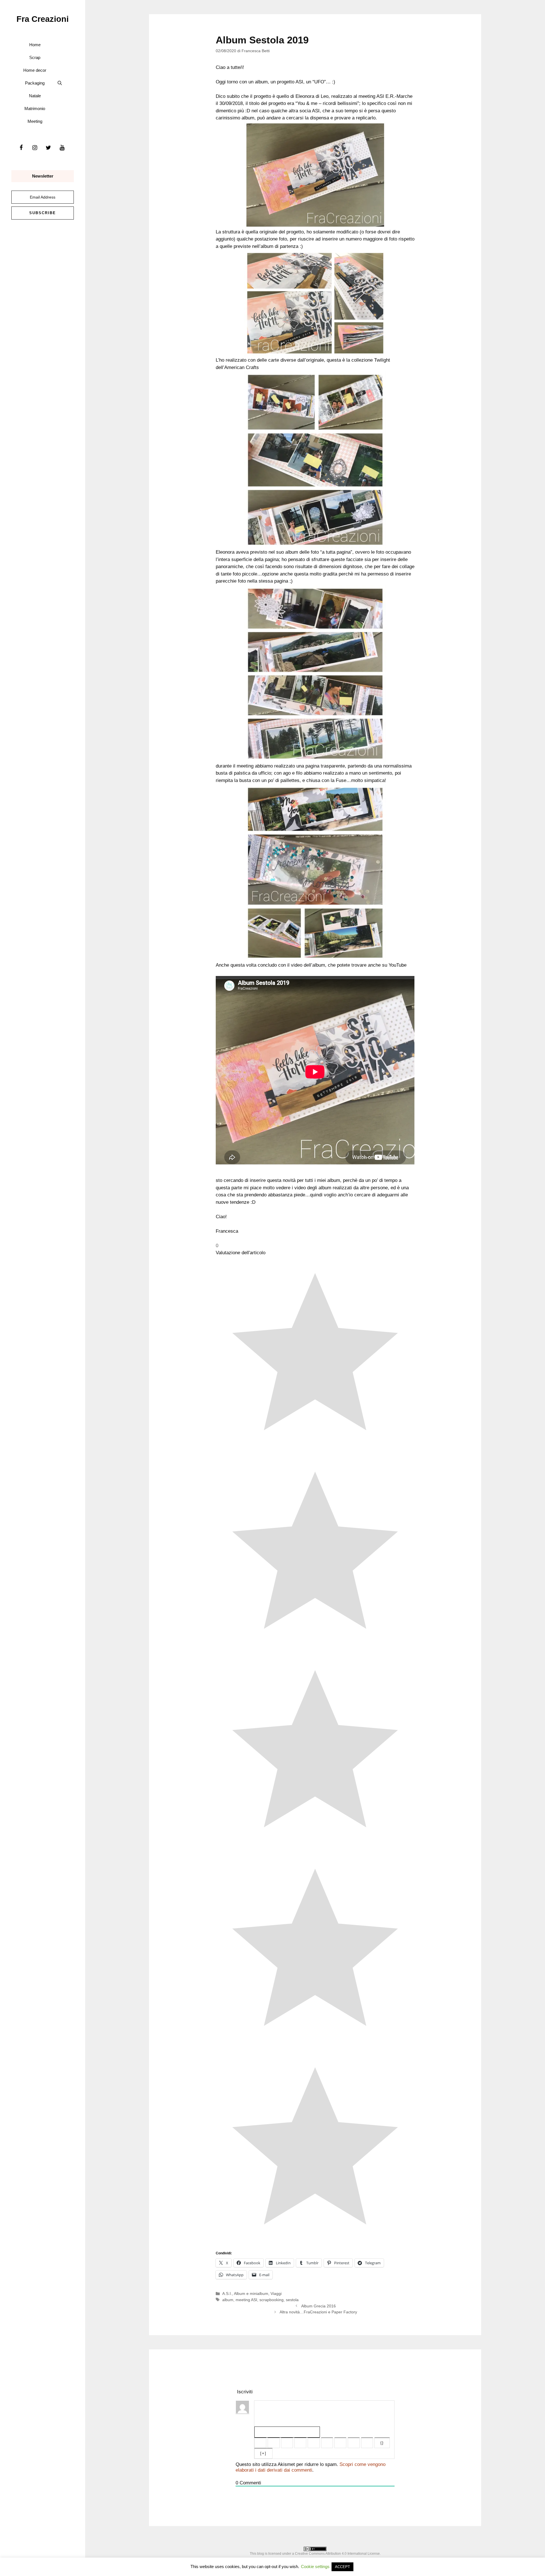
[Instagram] (35, 148)
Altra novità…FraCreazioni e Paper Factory (318, 2312)
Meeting (35, 121)
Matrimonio (35, 108)
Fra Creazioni (43, 19)
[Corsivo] (274, 2443)
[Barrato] (300, 2443)
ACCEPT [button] (342, 2567)
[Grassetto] (260, 2443)
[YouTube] (62, 148)
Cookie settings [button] (315, 2566)
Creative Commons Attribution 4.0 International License (337, 2554)
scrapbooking (272, 2300)
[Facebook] (21, 148)
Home (35, 45)
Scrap (35, 57)
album (228, 2300)
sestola (292, 2300)
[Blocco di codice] (354, 2443)
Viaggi (276, 2293)
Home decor (35, 70)
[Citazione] (340, 2443)
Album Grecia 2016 (318, 2306)
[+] (263, 2453)
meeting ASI (246, 2300)
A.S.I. (227, 2293)
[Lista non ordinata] (327, 2443)
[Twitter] (48, 148)
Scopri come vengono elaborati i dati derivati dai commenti (311, 2467)
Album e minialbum (251, 2293)
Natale (35, 96)
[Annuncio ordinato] (314, 2443)
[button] (60, 83)
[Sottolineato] (287, 2443)
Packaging (35, 83)
